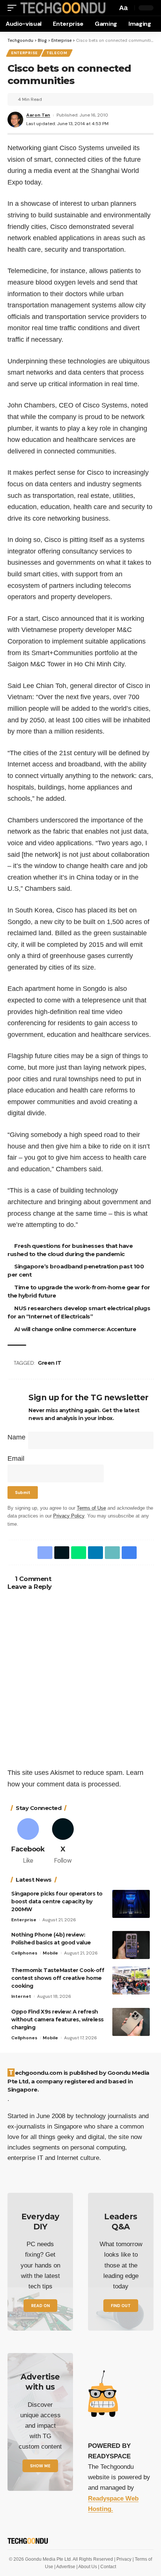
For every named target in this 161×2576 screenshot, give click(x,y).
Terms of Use (91, 1508)
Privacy (124, 2559)
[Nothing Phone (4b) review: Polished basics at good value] (131, 1945)
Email (16, 1459)
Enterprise (25, 53)
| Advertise (65, 2567)
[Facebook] (28, 1842)
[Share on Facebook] (43, 1553)
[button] (14, 8)
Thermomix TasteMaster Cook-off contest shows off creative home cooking (58, 1978)
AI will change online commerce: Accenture (76, 1329)
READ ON (40, 2306)
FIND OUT (121, 2306)
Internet (21, 1996)
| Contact (107, 2567)
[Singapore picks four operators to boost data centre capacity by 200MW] (131, 1904)
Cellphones (24, 1953)
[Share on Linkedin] (94, 1553)
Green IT (51, 1363)
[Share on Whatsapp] (77, 1553)
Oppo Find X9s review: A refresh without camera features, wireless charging (57, 2019)
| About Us (87, 2567)
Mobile (50, 1953)
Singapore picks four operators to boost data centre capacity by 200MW (57, 1901)
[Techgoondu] (62, 8)
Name (16, 1437)
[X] (63, 1842)
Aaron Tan (38, 115)
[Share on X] (60, 1553)
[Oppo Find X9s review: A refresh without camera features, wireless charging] (131, 2022)
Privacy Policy (69, 1516)
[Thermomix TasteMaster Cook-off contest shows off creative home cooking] (131, 1980)
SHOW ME (40, 2466)
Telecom (57, 53)
